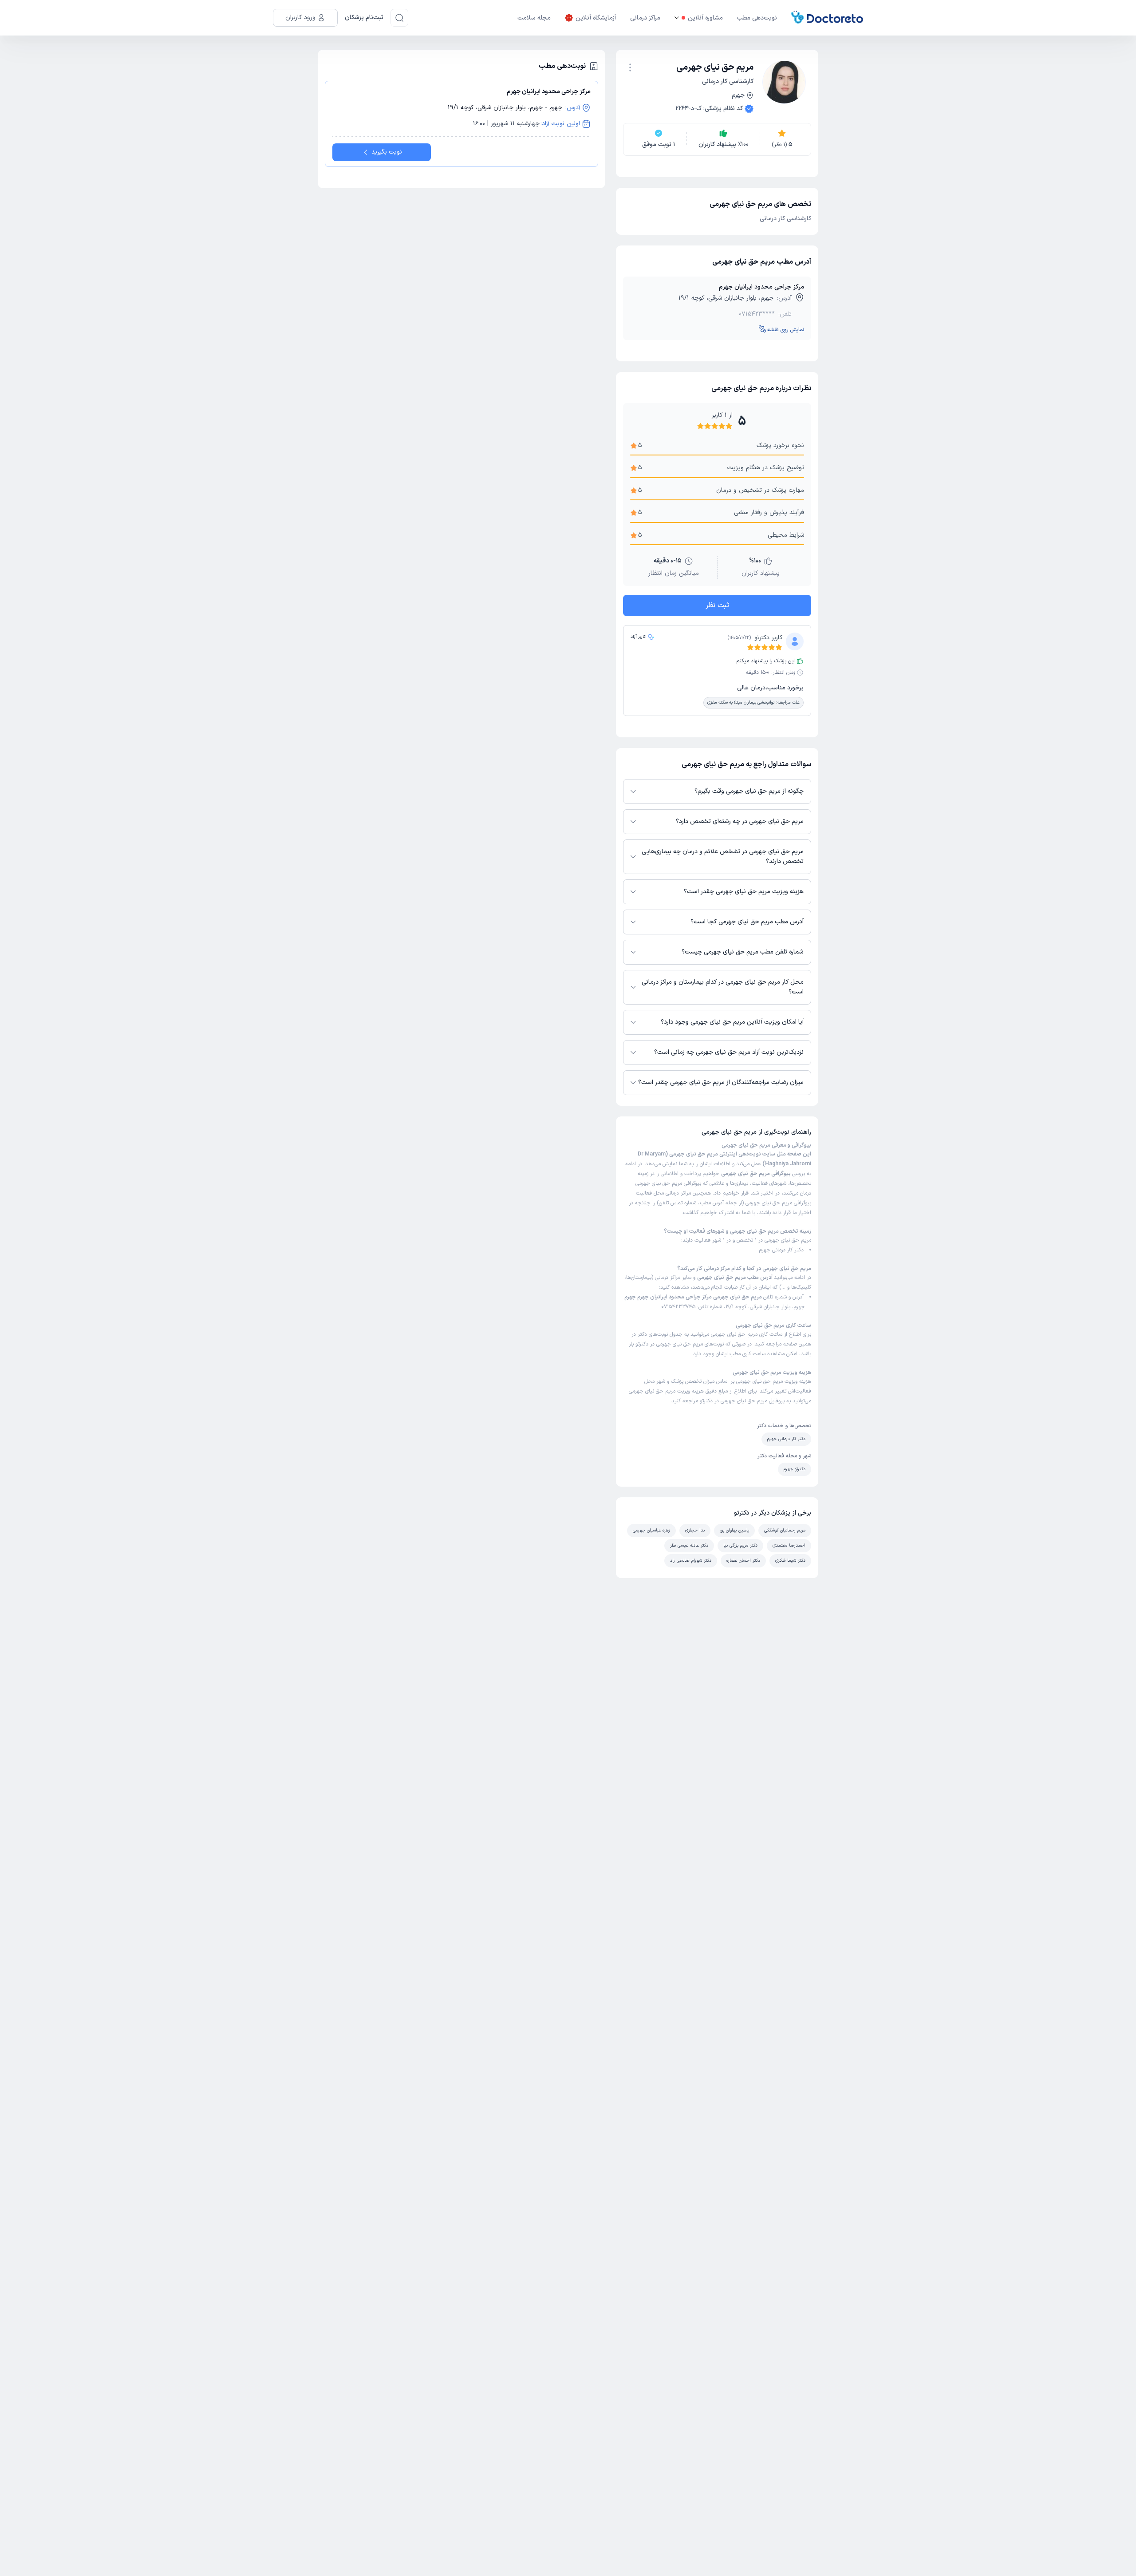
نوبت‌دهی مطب (757, 18)
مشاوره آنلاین (705, 18)
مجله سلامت (534, 18)
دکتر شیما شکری (790, 1561)
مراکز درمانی (645, 18)
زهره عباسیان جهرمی (651, 1530)
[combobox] (630, 67)
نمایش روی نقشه (786, 330)
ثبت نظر (717, 605)
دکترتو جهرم (795, 1469)
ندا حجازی (695, 1530)
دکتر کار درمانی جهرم (781, 1250)
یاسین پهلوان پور (734, 1530)
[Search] (399, 18)
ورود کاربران (300, 18)
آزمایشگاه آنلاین (596, 18)
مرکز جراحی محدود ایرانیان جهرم (761, 287)
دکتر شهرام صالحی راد (691, 1561)
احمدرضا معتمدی (789, 1545)
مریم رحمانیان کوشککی (785, 1530)
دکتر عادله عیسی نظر (689, 1545)
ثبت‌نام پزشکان (364, 18)
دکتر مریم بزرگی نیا (740, 1545)
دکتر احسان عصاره (743, 1561)
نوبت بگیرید (387, 152)
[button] (630, 67)
